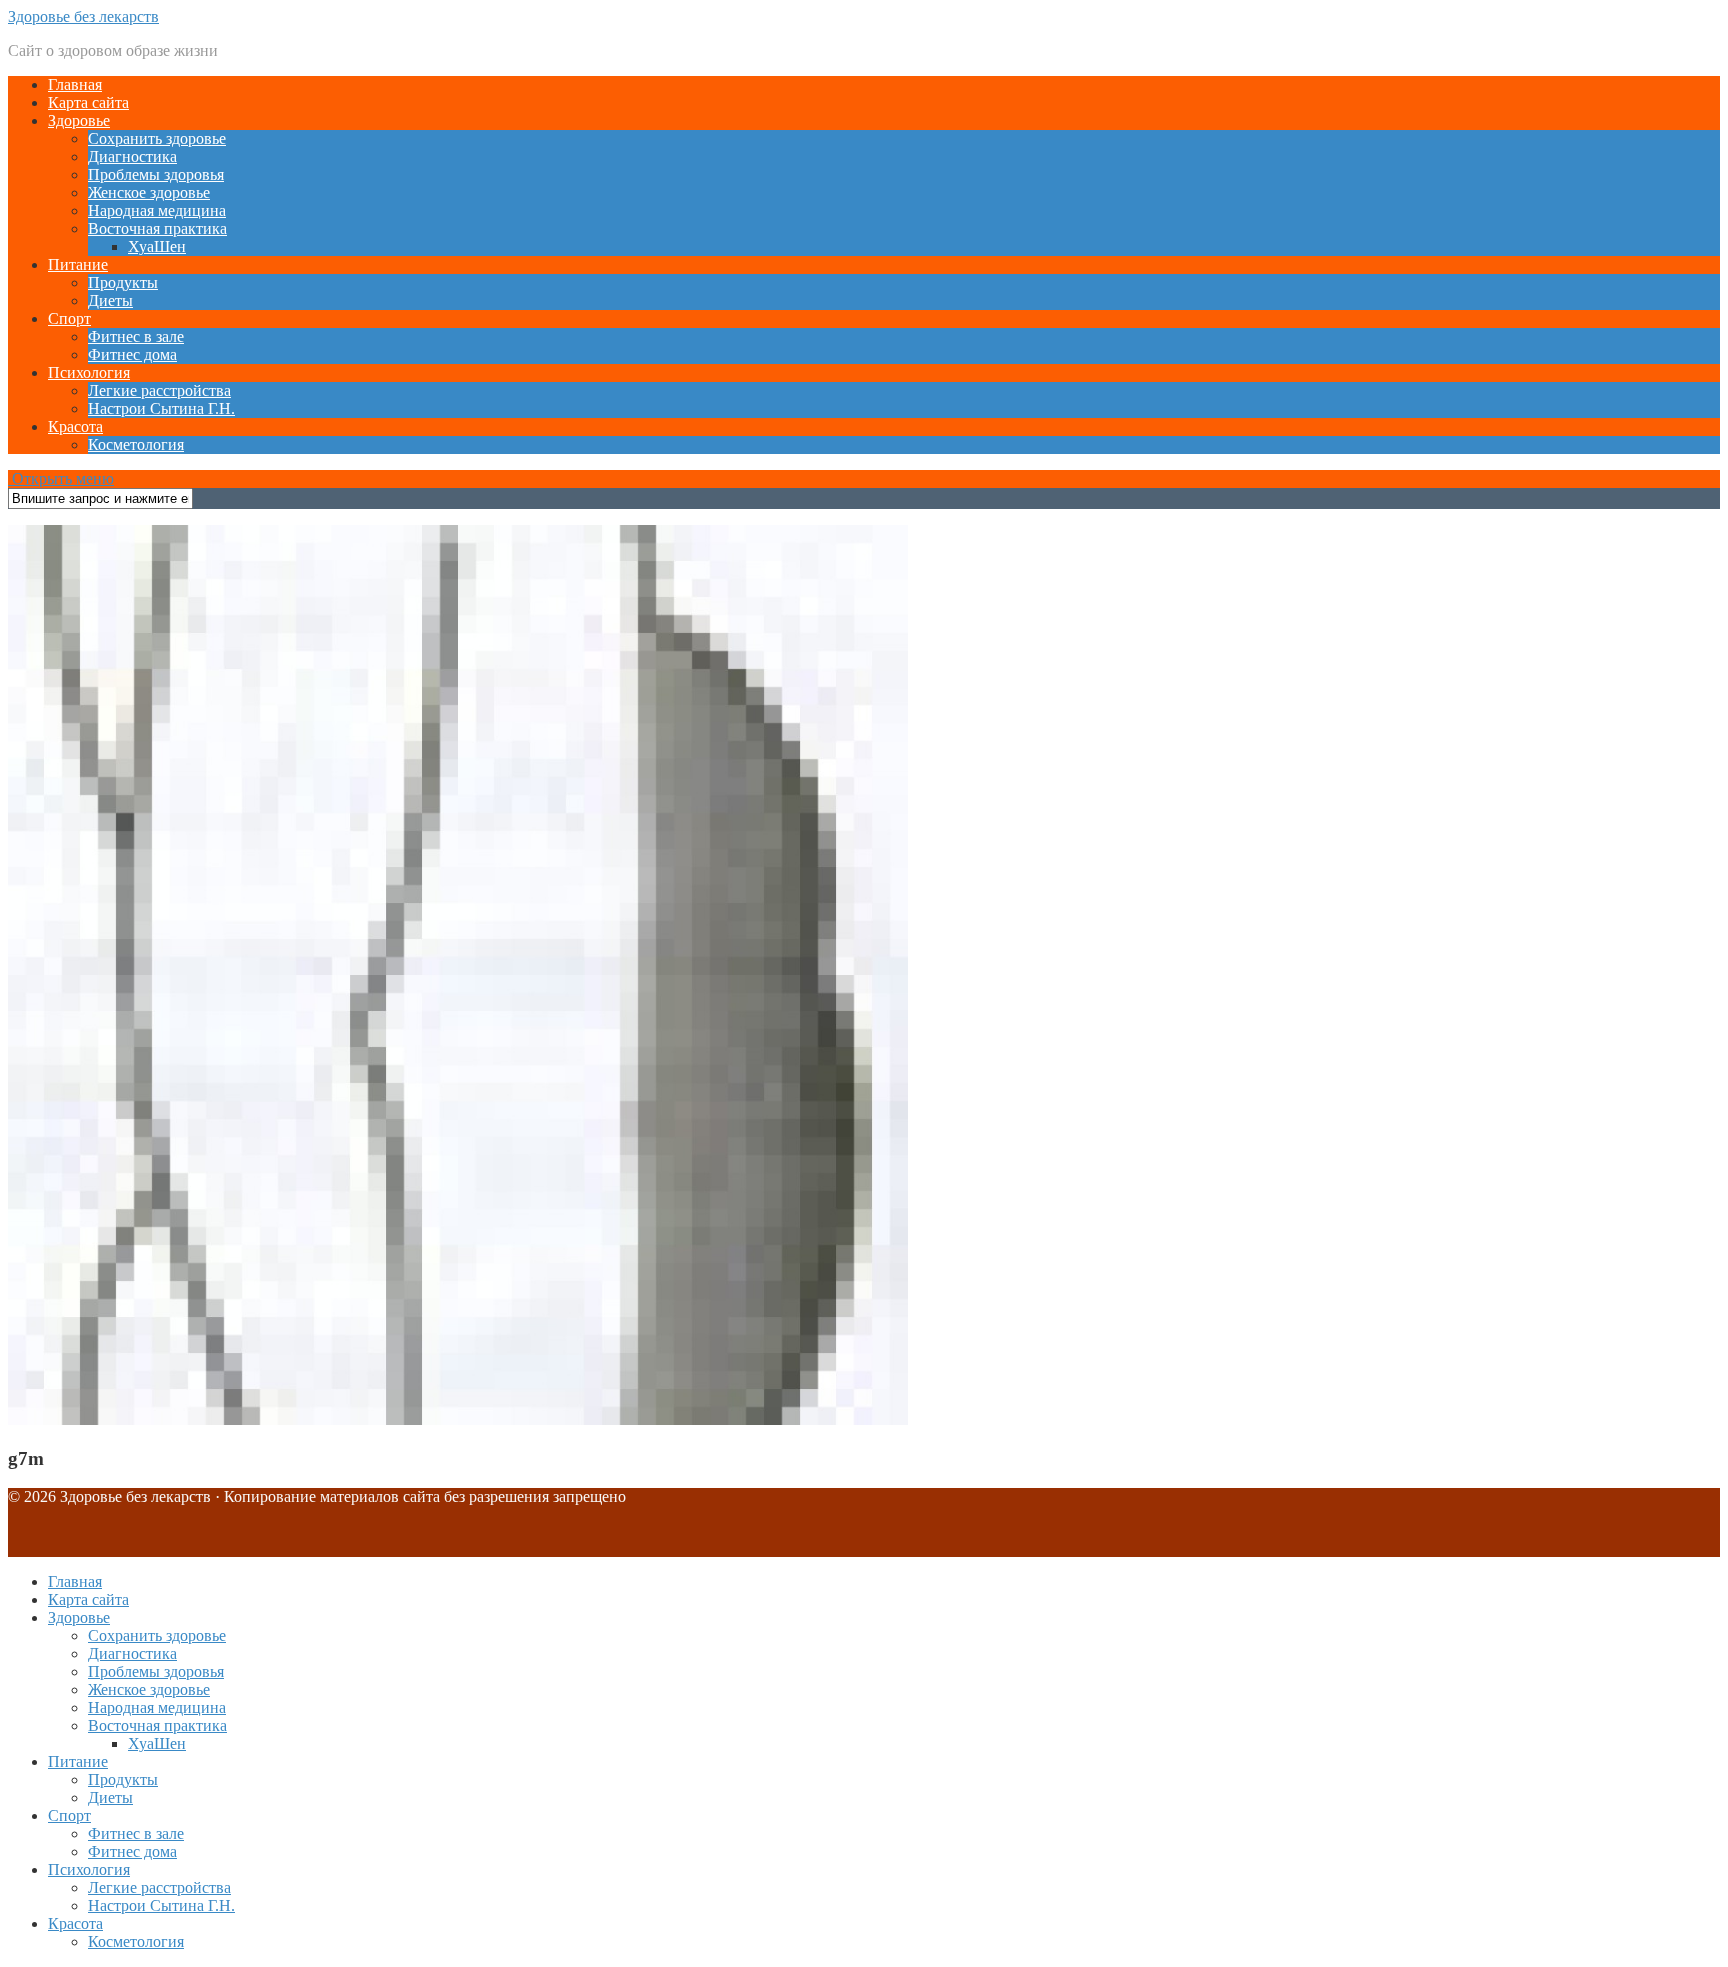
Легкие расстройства (159, 390)
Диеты (110, 300)
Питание (78, 264)
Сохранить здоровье (157, 138)
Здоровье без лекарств (83, 16)
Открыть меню (61, 478)
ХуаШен (157, 246)
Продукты (123, 282)
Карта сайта (88, 102)
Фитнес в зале (136, 336)
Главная (75, 84)
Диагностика (132, 156)
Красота (75, 426)
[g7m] (458, 1419)
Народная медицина (157, 210)
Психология (89, 372)
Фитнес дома (132, 354)
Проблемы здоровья (156, 174)
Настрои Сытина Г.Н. (161, 408)
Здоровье (79, 120)
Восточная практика (157, 228)
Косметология (136, 444)
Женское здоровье (149, 192)
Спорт (69, 318)
